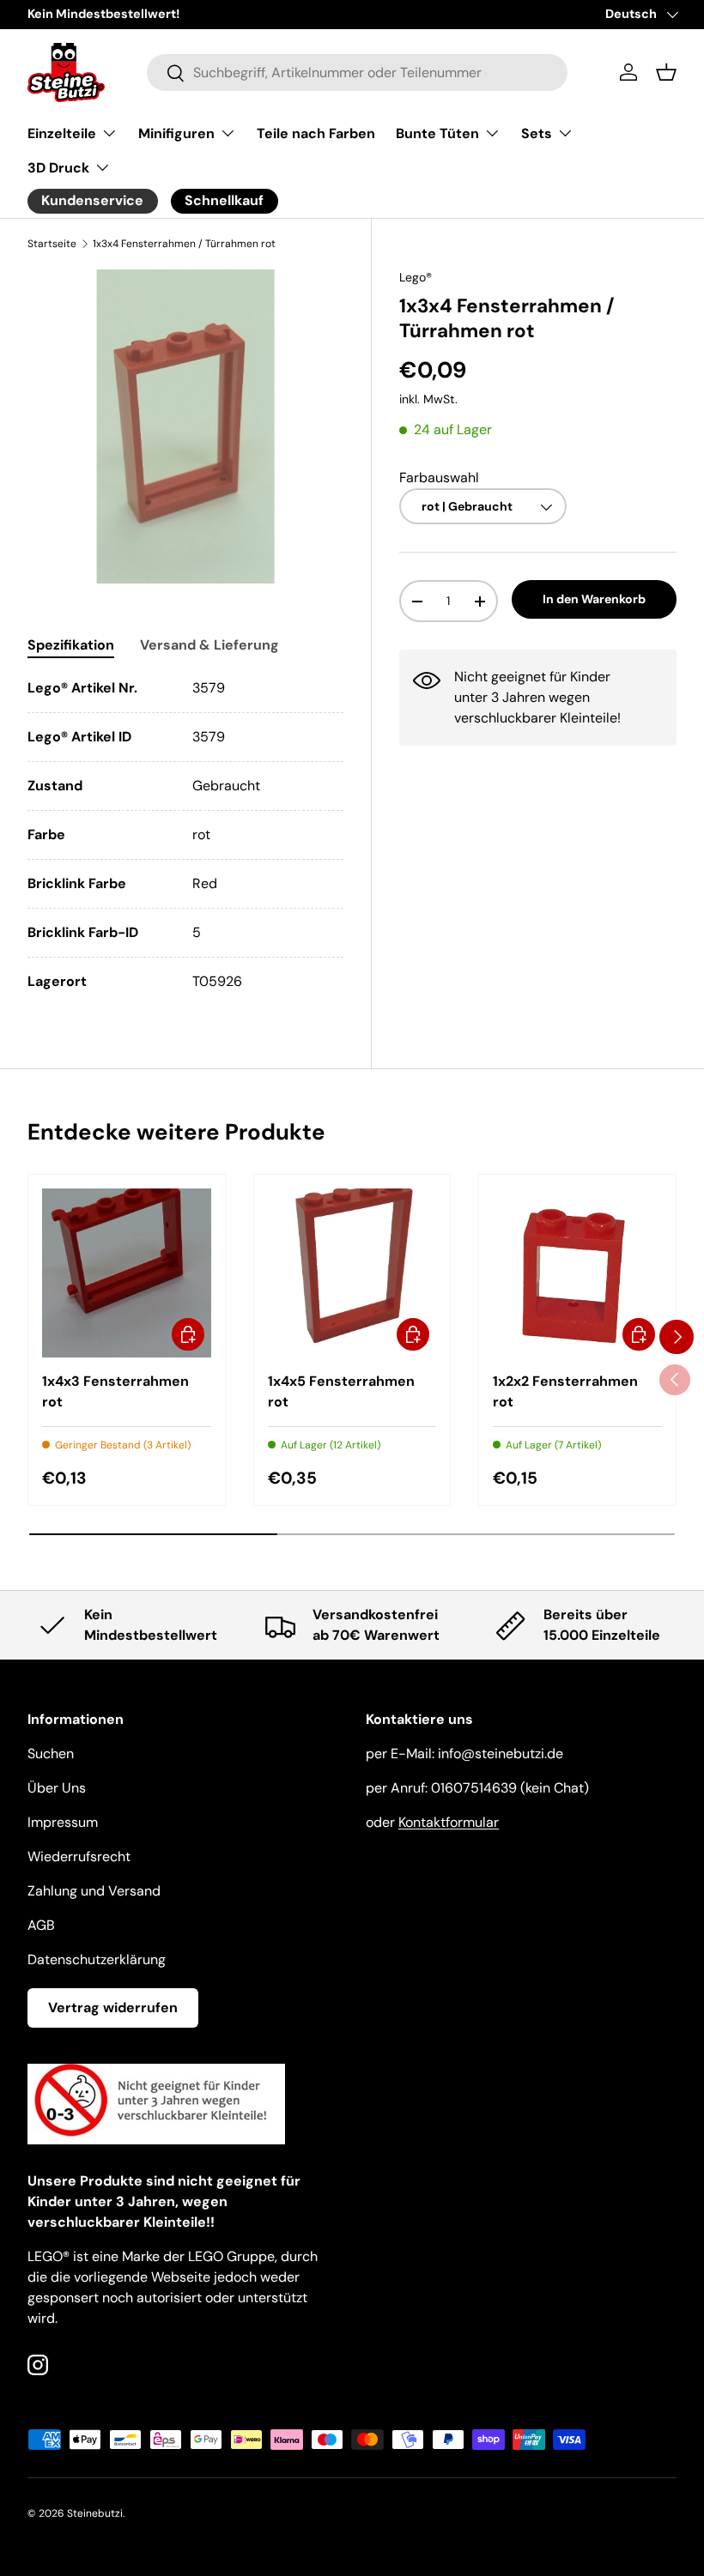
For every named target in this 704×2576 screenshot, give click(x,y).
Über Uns (57, 1788)
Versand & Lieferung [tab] (209, 645)
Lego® (416, 277)
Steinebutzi (95, 2513)
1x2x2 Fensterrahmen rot (565, 1391)
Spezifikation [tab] (71, 645)
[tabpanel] (185, 835)
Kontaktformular (449, 1822)
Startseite (52, 244)
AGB (41, 1925)
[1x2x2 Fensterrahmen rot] (577, 1273)
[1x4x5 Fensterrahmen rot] (352, 1273)
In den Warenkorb (594, 599)
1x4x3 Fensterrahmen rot (115, 1391)
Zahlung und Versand (94, 1891)
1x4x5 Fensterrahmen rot (341, 1391)
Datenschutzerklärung (97, 1959)
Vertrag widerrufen (113, 2008)
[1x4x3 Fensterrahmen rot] (127, 1273)
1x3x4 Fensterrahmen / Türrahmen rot (184, 244)
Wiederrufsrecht (79, 1856)
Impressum (63, 1822)
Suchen (51, 1754)
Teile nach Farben (316, 133)
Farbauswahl (439, 478)
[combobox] (357, 73)
